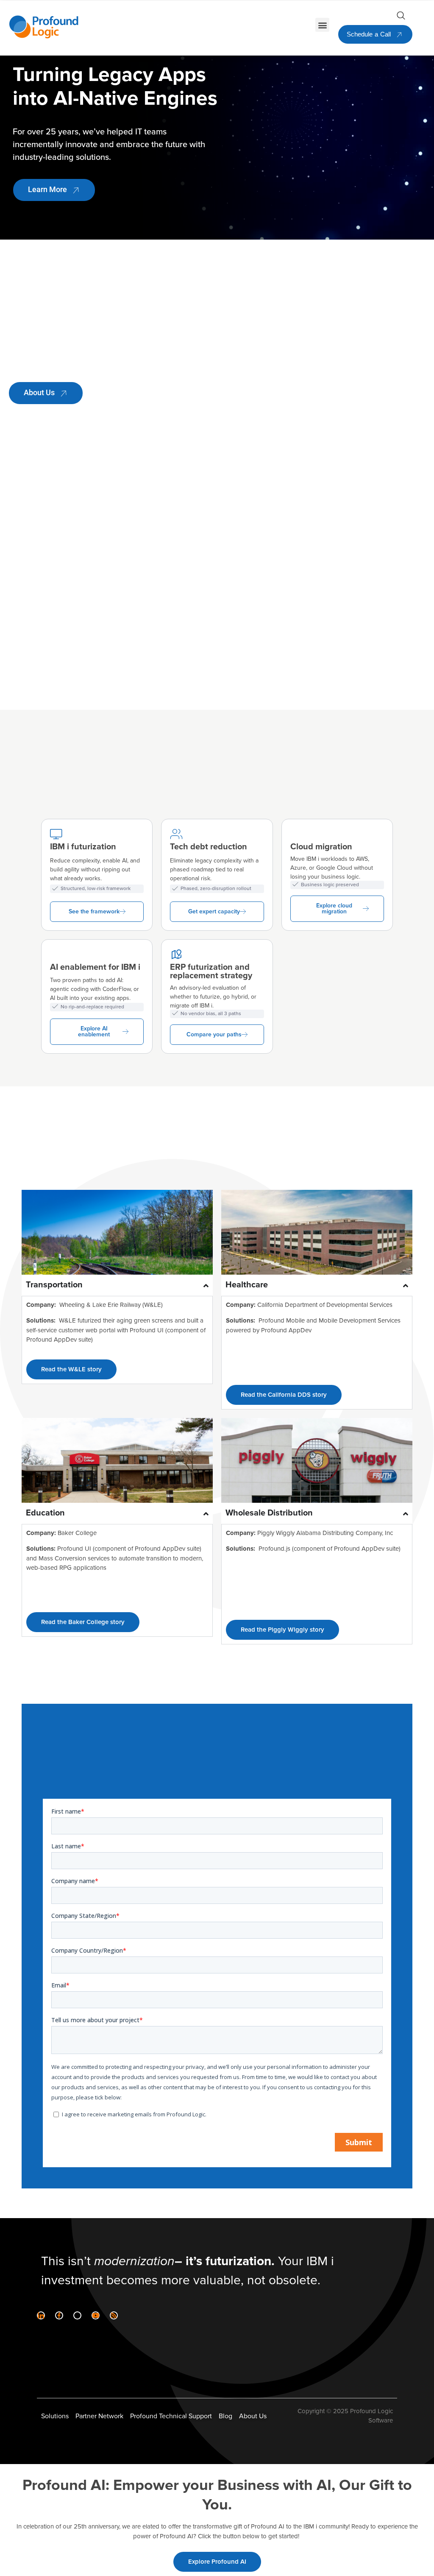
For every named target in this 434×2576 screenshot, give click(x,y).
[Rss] (114, 2315)
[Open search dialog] (401, 17)
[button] (322, 25)
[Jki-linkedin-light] (41, 2315)
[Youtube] (96, 2315)
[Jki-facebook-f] (59, 2315)
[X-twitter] (77, 2315)
